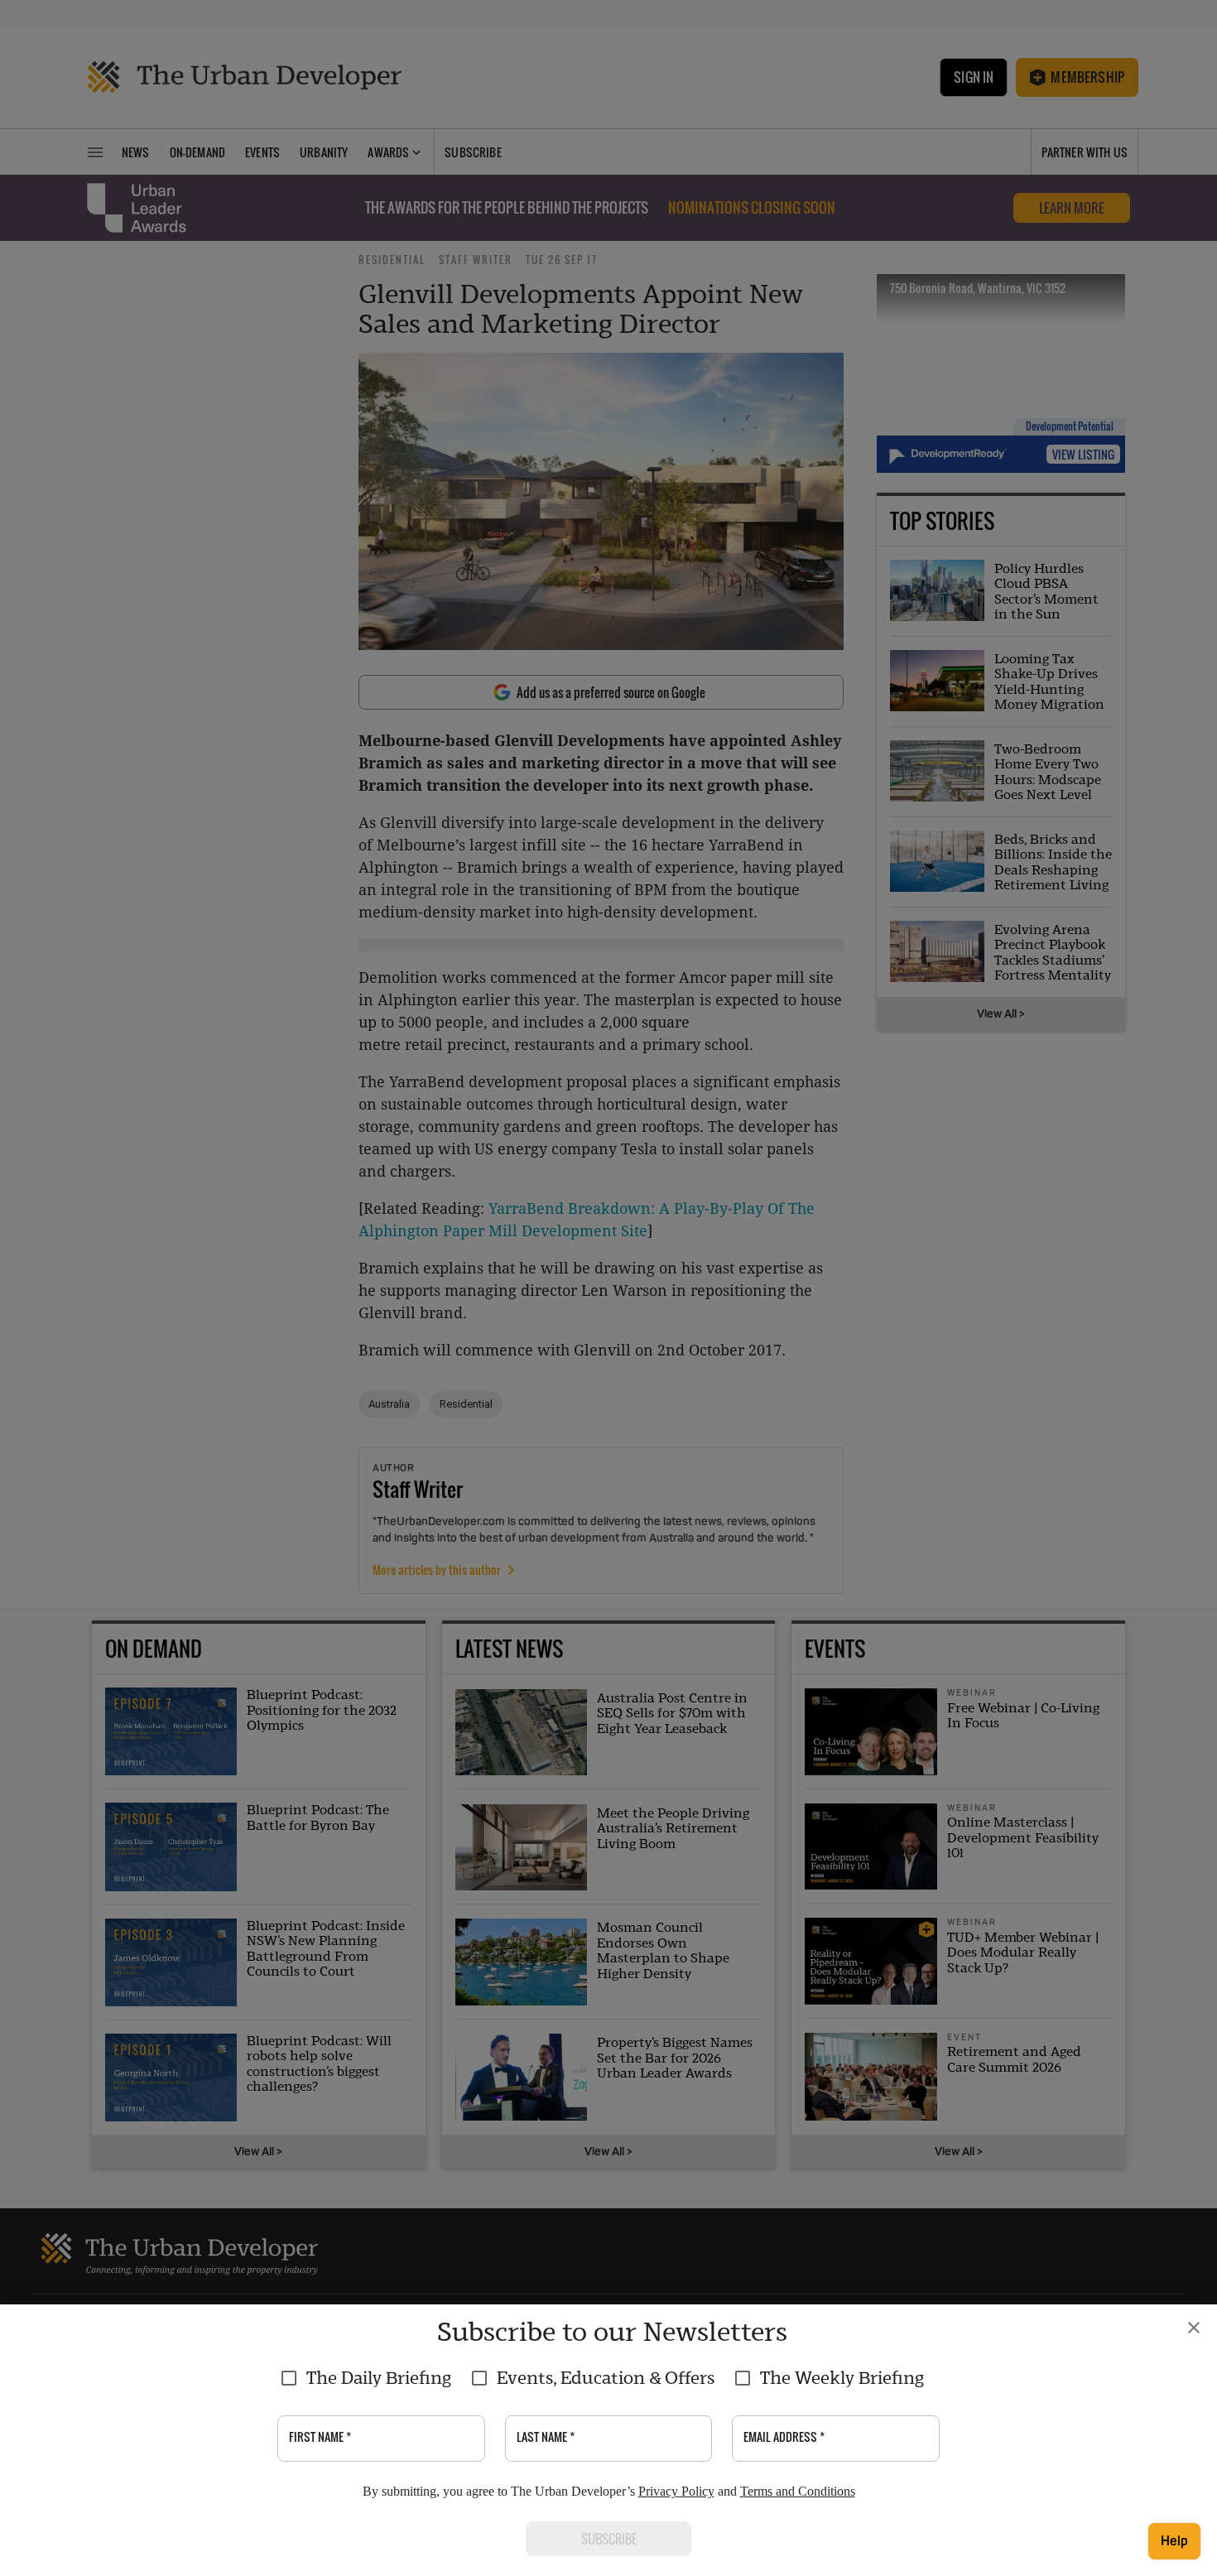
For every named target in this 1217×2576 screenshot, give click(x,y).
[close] (1194, 2328)
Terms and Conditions (798, 2491)
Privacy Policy (676, 2491)
